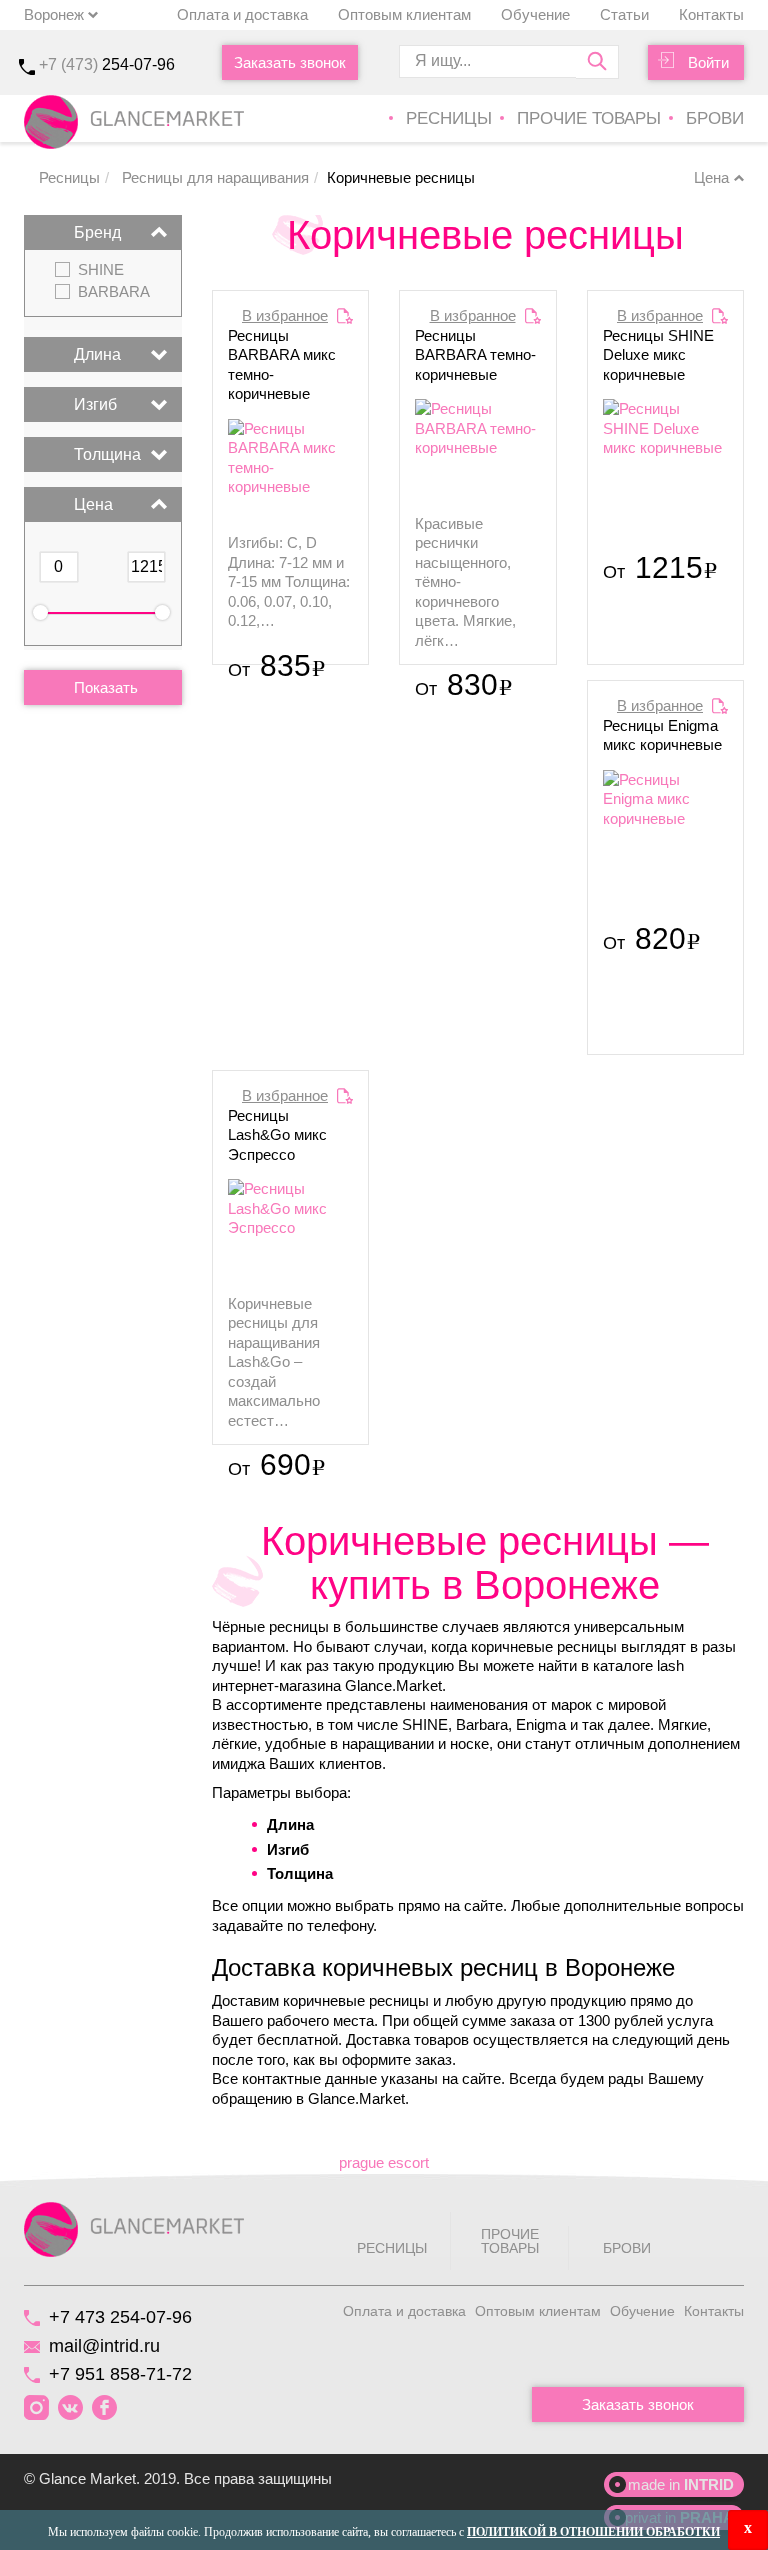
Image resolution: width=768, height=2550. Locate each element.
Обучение (535, 14)
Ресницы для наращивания (213, 177)
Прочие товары (589, 118)
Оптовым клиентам (404, 14)
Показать (106, 687)
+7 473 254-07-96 (120, 2317)
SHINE (101, 270)
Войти (708, 62)
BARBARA (114, 292)
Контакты (711, 14)
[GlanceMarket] (134, 2228)
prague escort (384, 2162)
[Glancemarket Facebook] (104, 2408)
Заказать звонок (290, 62)
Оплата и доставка (242, 14)
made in (681, 2484)
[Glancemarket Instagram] (36, 2408)
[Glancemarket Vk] (70, 2408)
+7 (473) (107, 64)
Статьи (624, 14)
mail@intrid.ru (104, 2346)
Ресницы (449, 118)
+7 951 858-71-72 (120, 2374)
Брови (715, 118)
